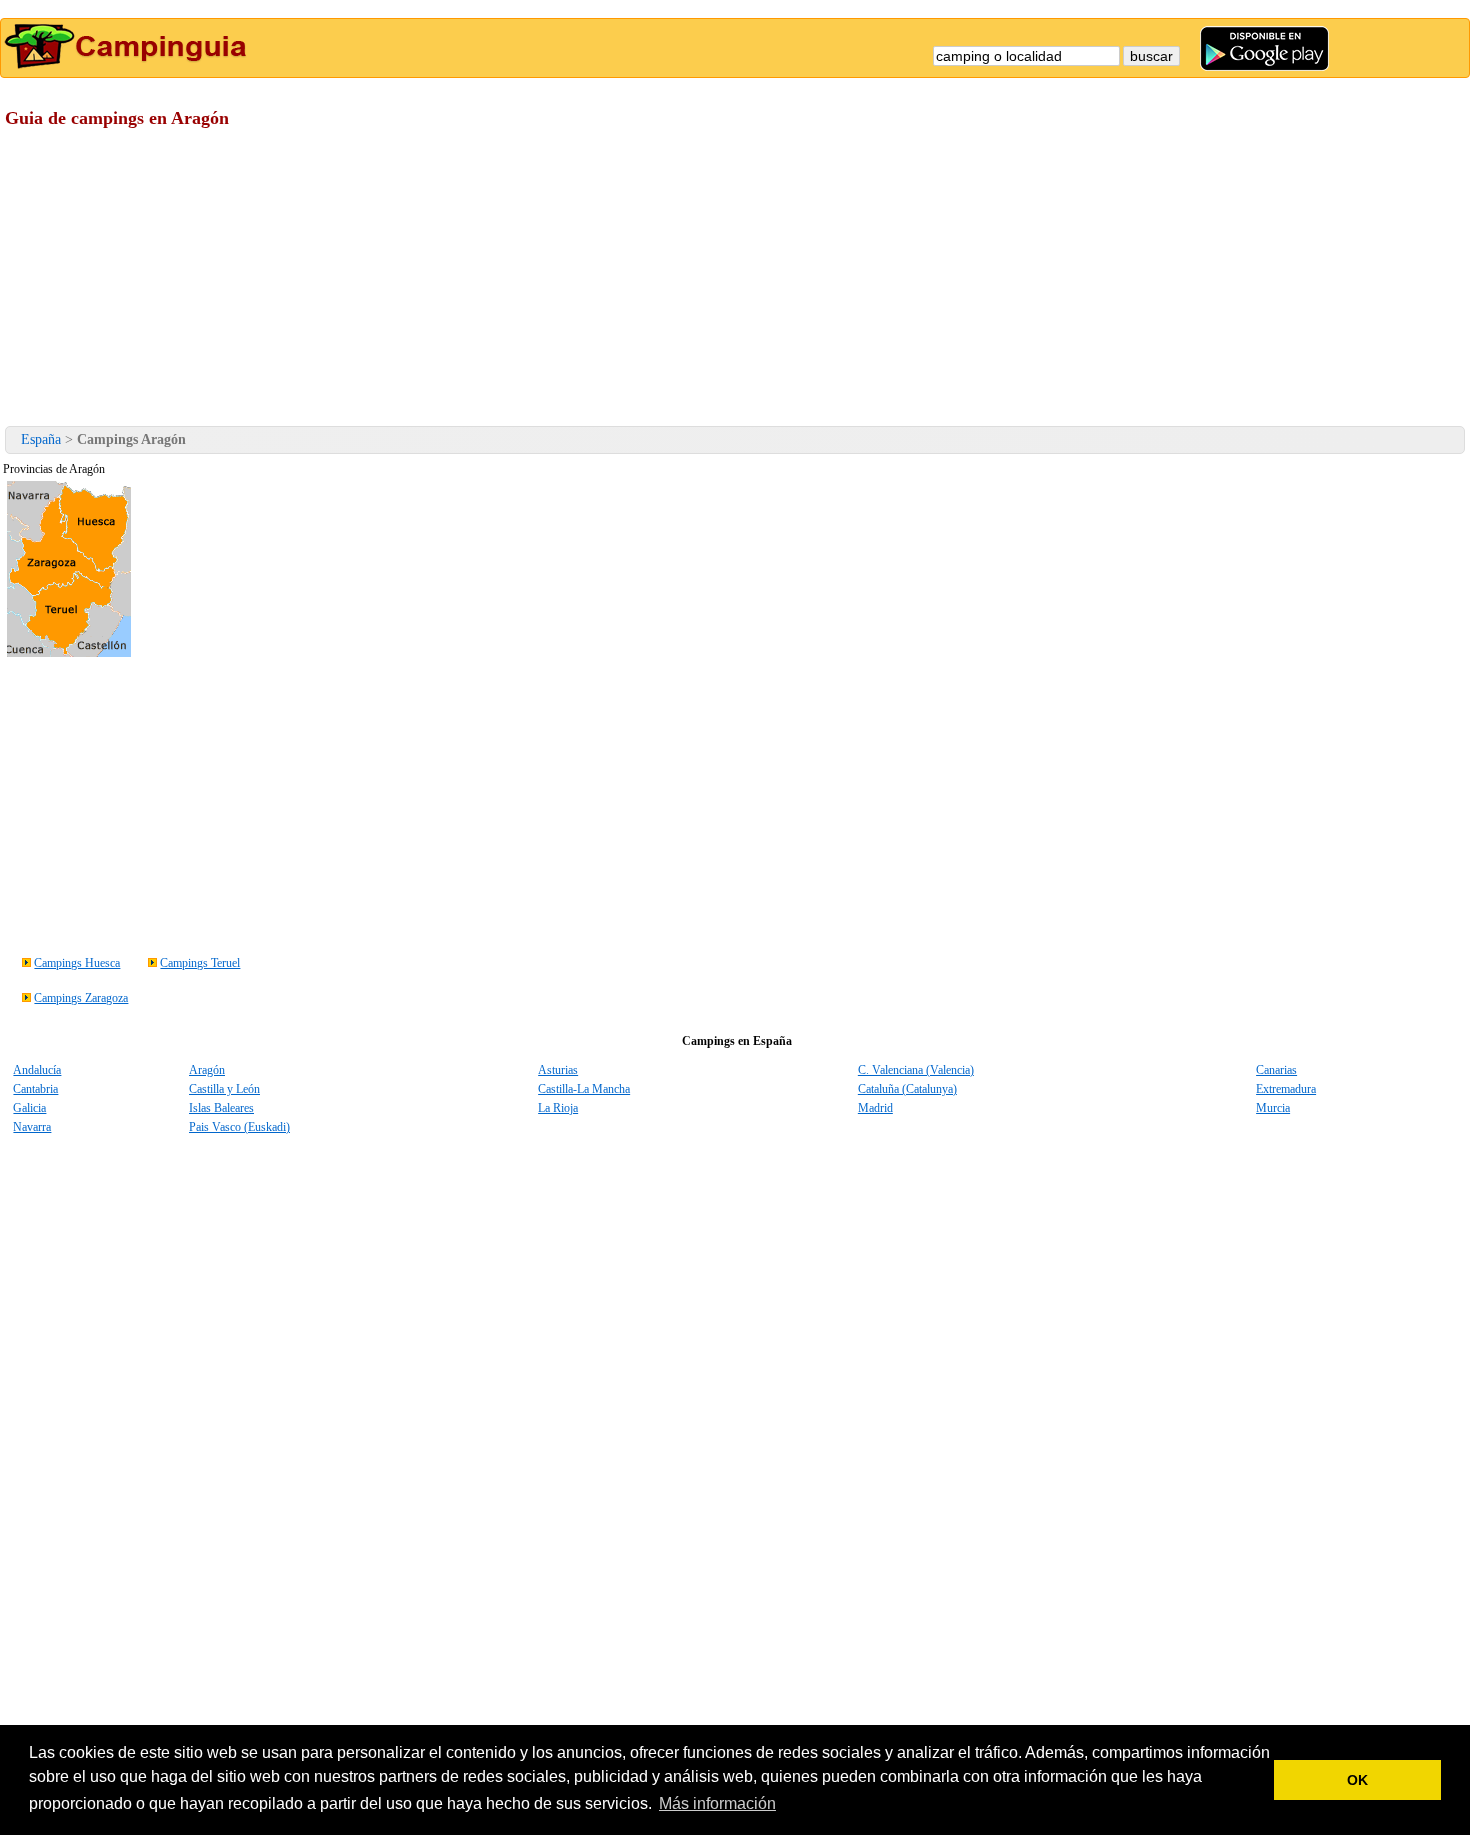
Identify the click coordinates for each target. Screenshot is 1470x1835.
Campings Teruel (200, 963)
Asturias (558, 1070)
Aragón (207, 1070)
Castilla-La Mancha (584, 1089)
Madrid (875, 1108)
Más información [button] (717, 1803)
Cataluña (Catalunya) (907, 1089)
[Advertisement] (600, 281)
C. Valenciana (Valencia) (916, 1070)
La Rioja (558, 1108)
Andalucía (37, 1070)
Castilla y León (224, 1089)
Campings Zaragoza (81, 998)
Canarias (1276, 1070)
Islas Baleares (221, 1108)
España (41, 439)
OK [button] (1357, 1780)
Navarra (32, 1127)
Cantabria (35, 1089)
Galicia (29, 1108)
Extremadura (1286, 1089)
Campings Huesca (77, 963)
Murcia (1273, 1108)
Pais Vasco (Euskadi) (239, 1127)
